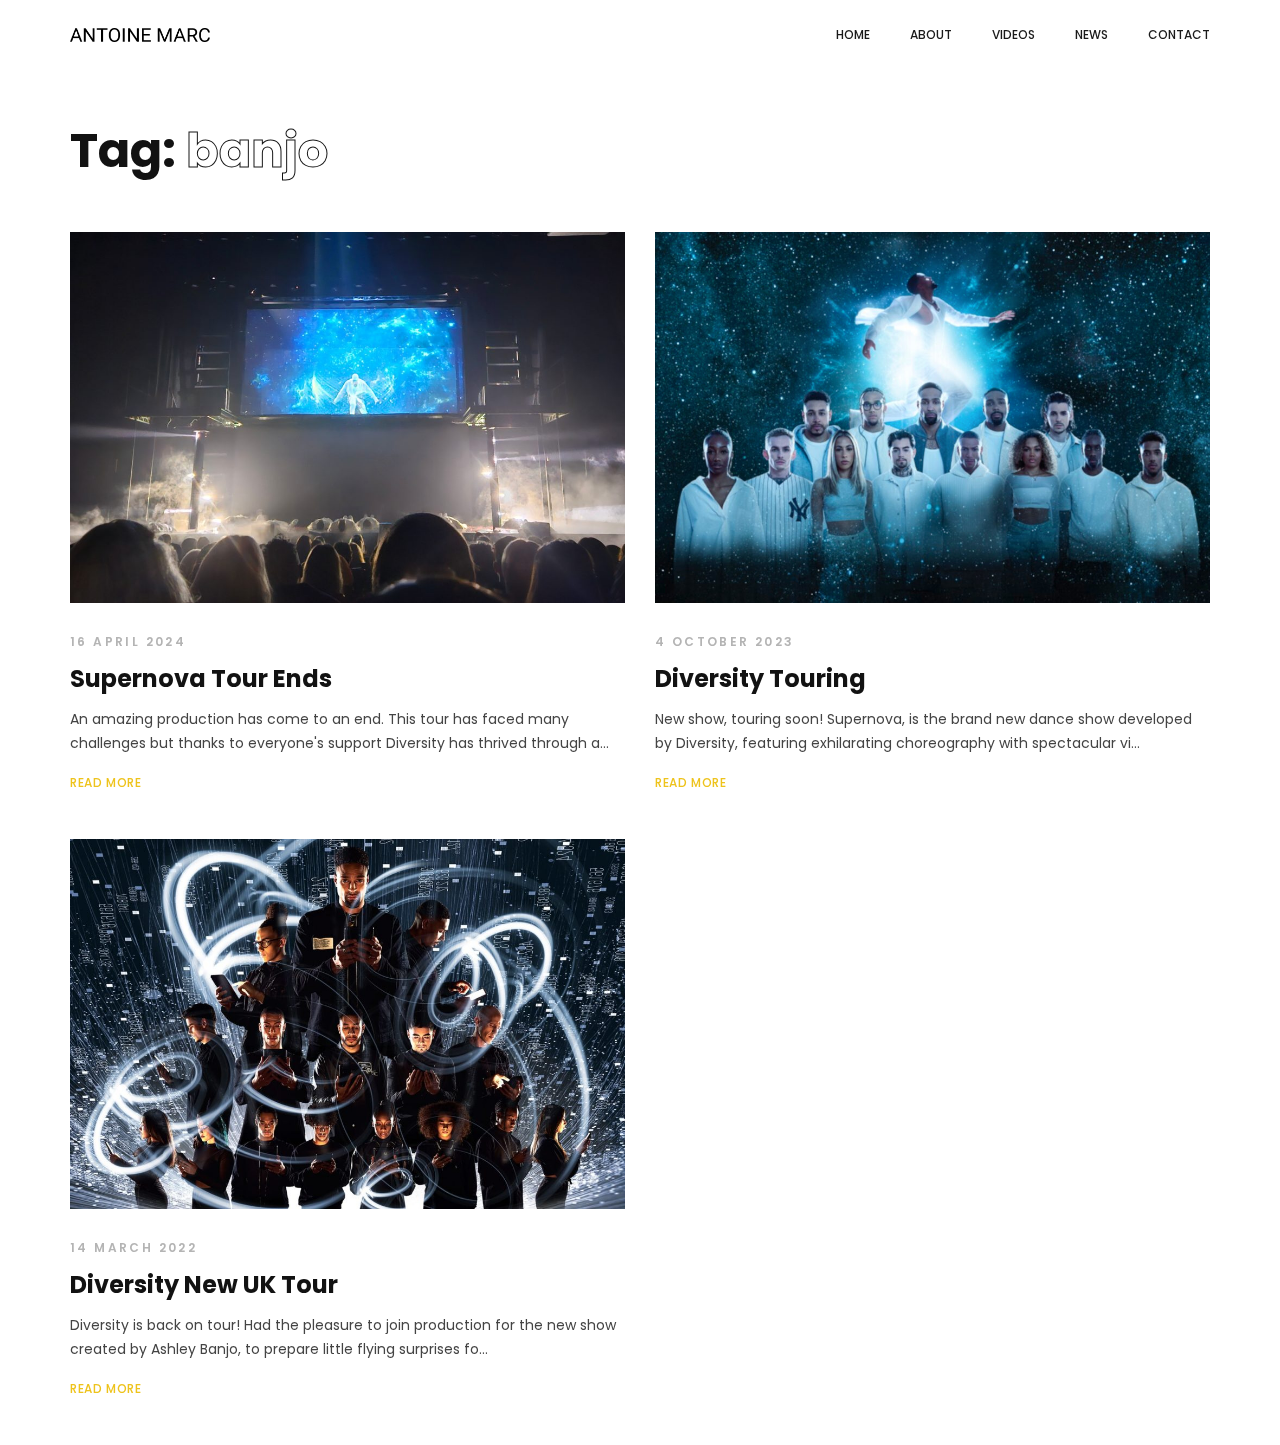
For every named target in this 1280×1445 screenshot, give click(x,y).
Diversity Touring (760, 678)
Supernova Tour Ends (201, 678)
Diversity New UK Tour (204, 1284)
